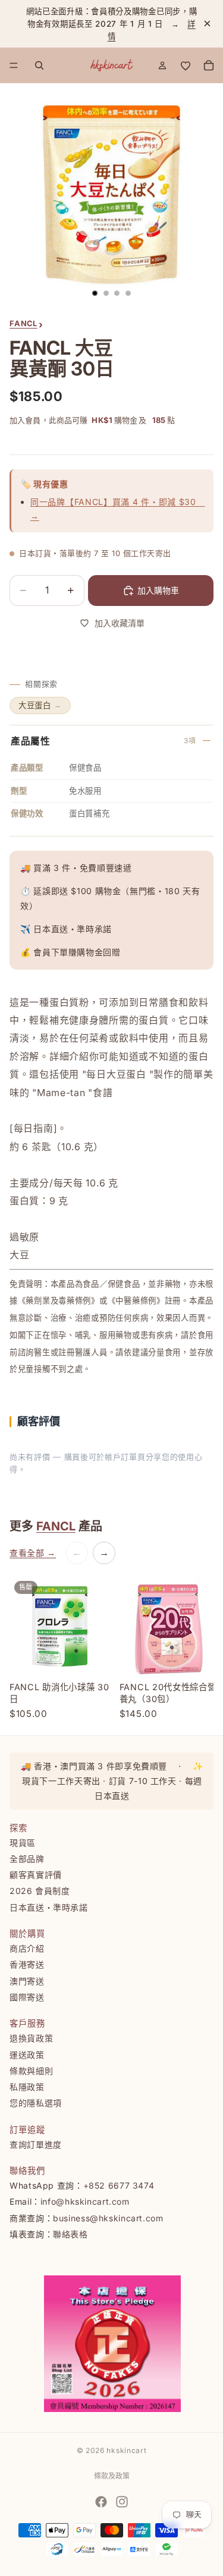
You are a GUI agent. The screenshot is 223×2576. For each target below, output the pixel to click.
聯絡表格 (70, 2234)
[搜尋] (39, 65)
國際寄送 (27, 1997)
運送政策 (27, 2055)
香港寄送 (27, 1965)
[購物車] (209, 65)
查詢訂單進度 (36, 2144)
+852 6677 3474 (119, 2185)
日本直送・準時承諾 (49, 1907)
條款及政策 (112, 2476)
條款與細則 (31, 2071)
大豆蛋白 (40, 705)
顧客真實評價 (36, 1875)
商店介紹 (27, 1948)
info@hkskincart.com (85, 2202)
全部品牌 (27, 1859)
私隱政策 (27, 2087)
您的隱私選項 (36, 2103)
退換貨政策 (31, 2039)
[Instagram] (122, 2502)
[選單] (14, 66)
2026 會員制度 (40, 1891)
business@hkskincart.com (108, 2218)
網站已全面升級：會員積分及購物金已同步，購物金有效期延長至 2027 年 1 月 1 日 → (112, 24)
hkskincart (126, 2450)
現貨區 (23, 1843)
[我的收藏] (186, 65)
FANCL (56, 1526)
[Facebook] (101, 2502)
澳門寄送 (27, 1981)
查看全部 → (33, 1553)
